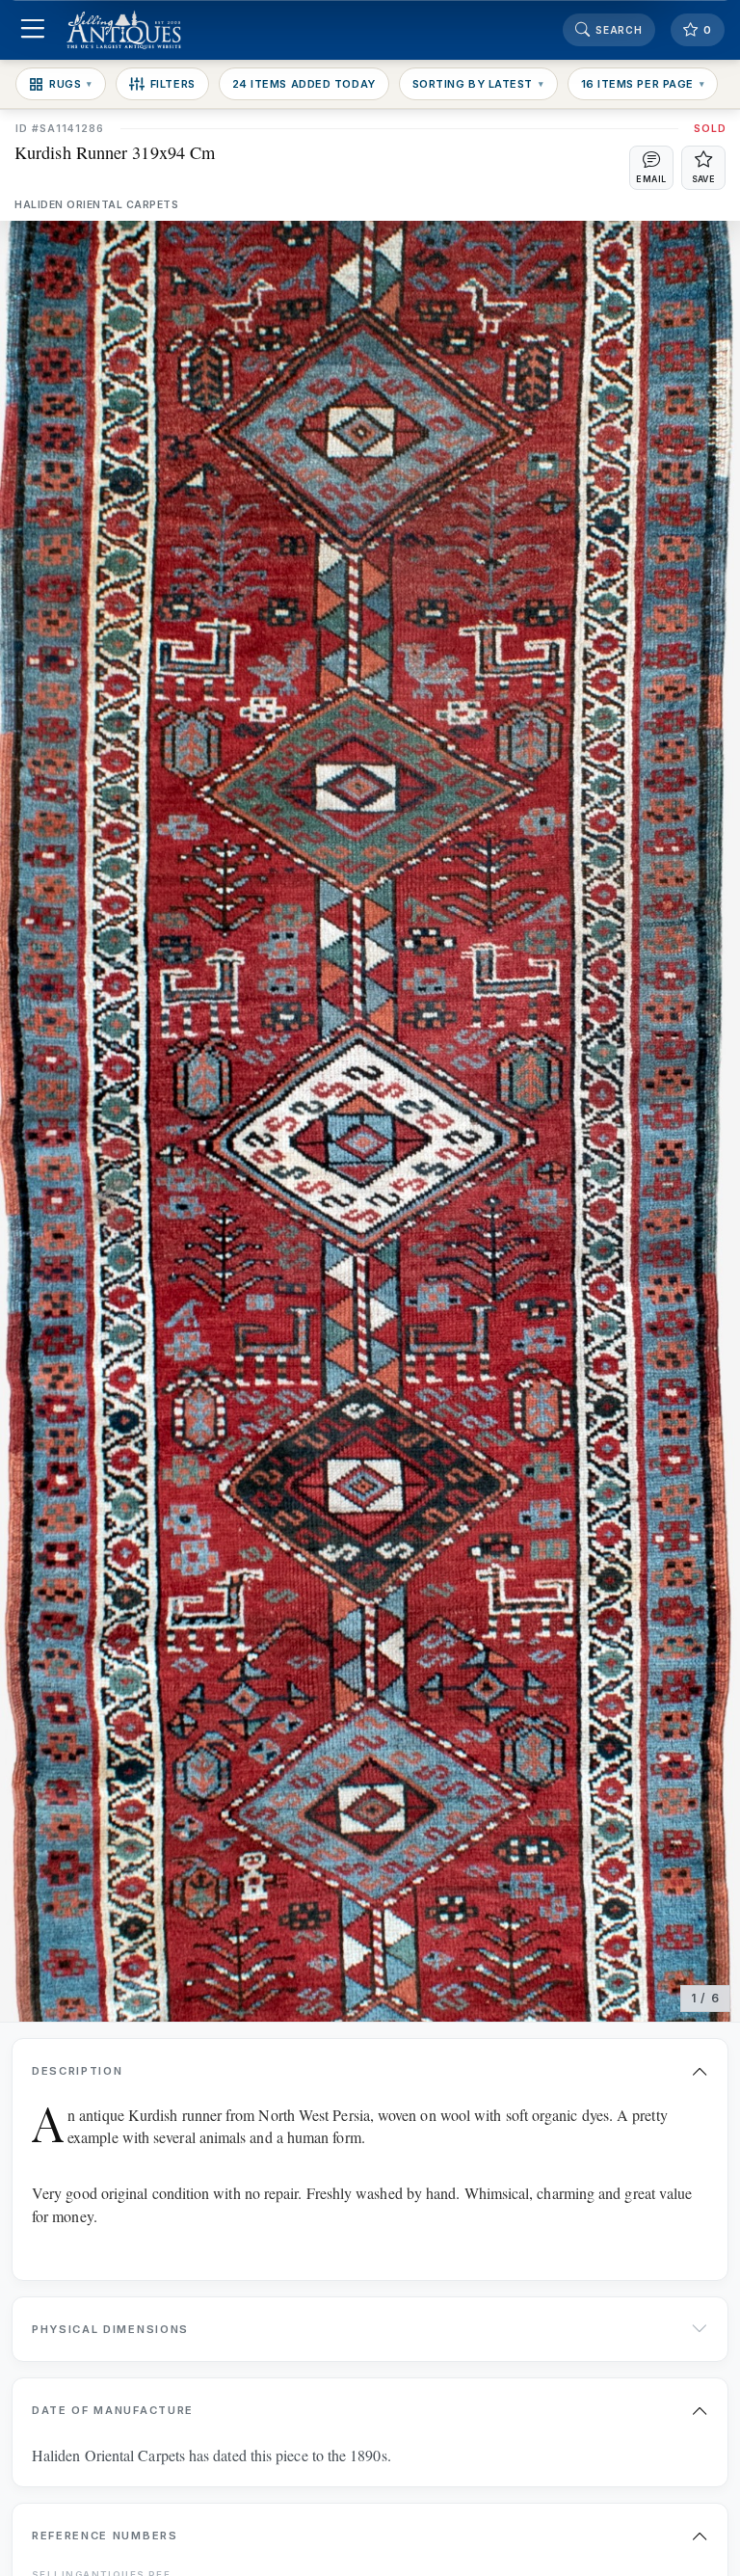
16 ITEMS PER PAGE (643, 84)
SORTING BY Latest (478, 84)
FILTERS (173, 84)
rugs (71, 84)
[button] (651, 168)
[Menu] (32, 30)
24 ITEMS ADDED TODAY (304, 84)
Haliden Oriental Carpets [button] (96, 205)
